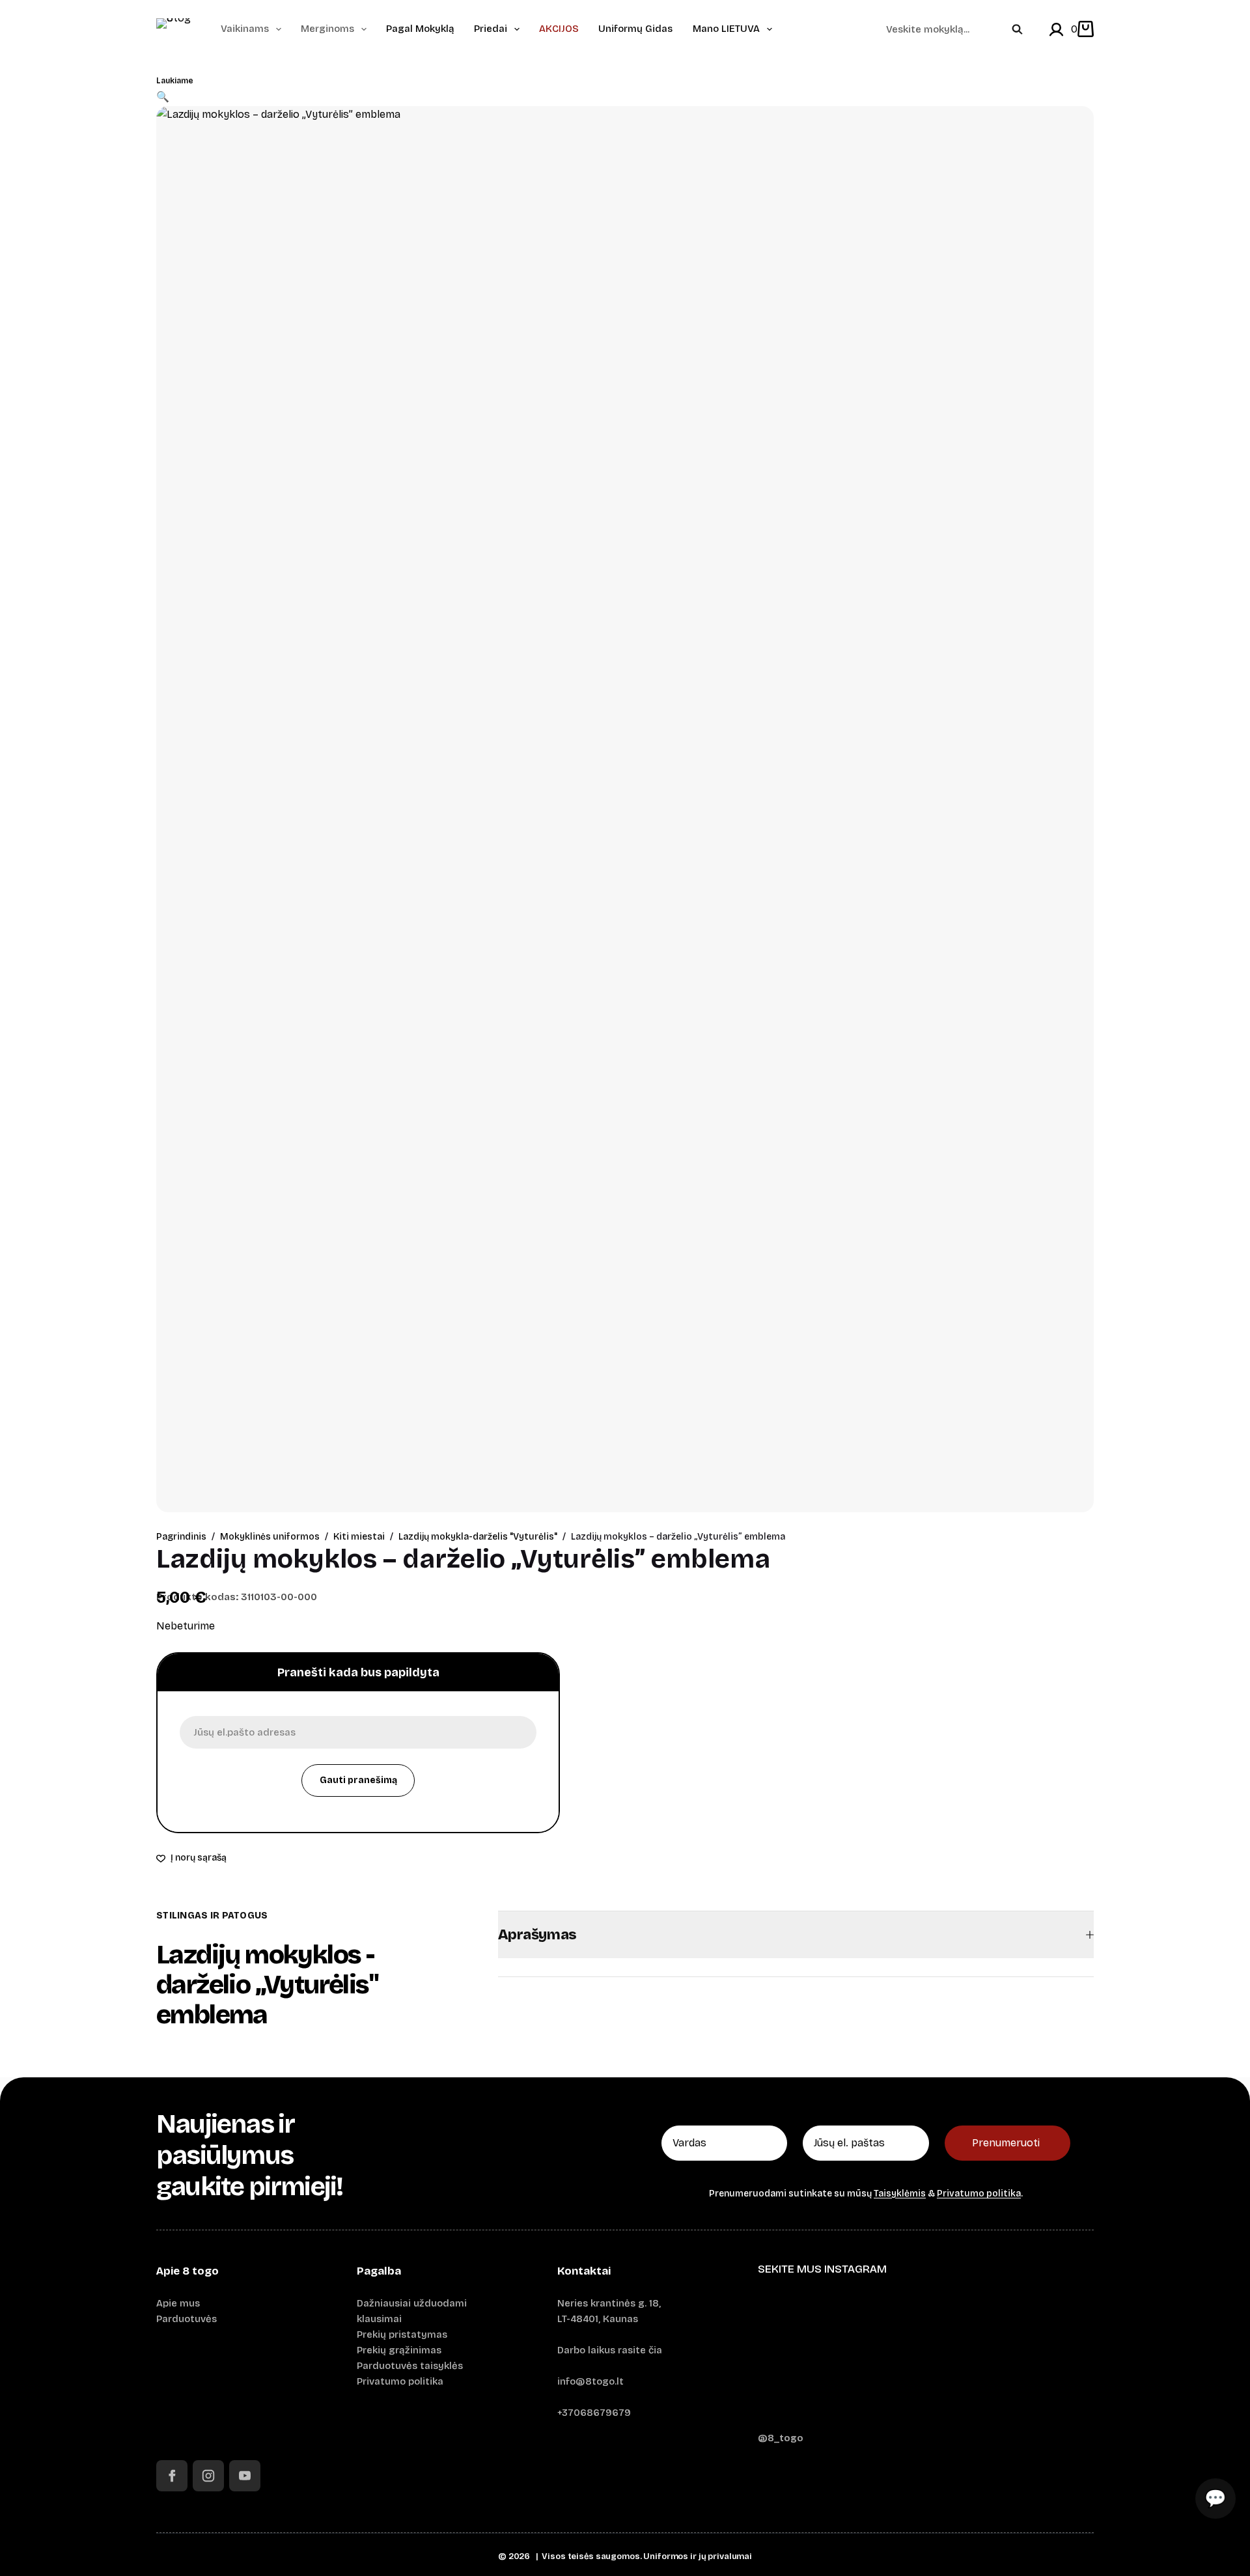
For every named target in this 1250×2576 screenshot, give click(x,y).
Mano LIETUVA (726, 29)
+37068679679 (594, 2413)
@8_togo (781, 2438)
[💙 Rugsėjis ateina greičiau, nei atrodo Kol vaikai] (926, 2357)
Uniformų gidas (635, 29)
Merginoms (327, 29)
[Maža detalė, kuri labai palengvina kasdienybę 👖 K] (1039, 2357)
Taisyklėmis (900, 2194)
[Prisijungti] (1056, 30)
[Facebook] (172, 2476)
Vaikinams (245, 29)
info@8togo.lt (590, 2381)
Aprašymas (537, 1935)
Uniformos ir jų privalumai (698, 2556)
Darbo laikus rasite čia (610, 2350)
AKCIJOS (559, 29)
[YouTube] (245, 2476)
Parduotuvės (187, 2319)
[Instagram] (208, 2476)
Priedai (491, 29)
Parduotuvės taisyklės (410, 2366)
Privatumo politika (979, 2194)
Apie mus (178, 2303)
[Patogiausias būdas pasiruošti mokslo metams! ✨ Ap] (812, 2357)
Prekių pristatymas (402, 2334)
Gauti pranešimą (358, 1780)
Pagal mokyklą (420, 29)
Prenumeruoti (1006, 2143)
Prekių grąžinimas (399, 2350)
